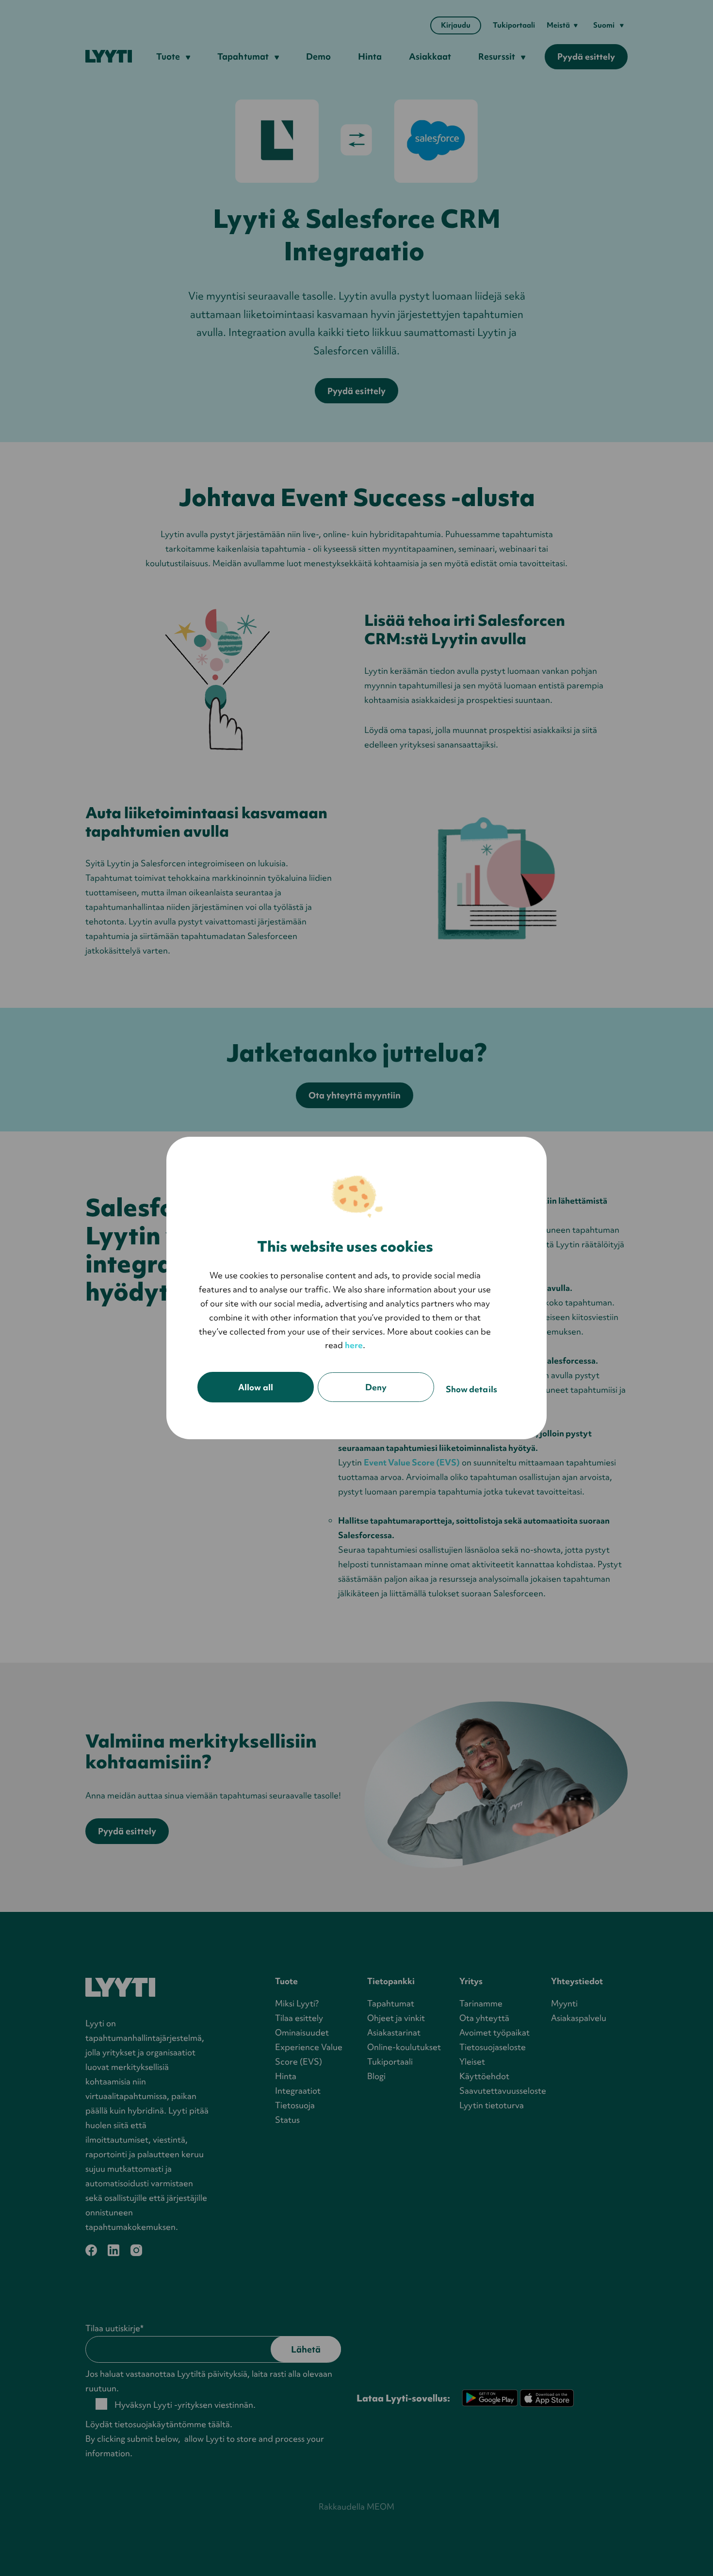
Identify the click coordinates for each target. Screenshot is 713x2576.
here (354, 1345)
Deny (376, 1387)
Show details (471, 1389)
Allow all (256, 1387)
